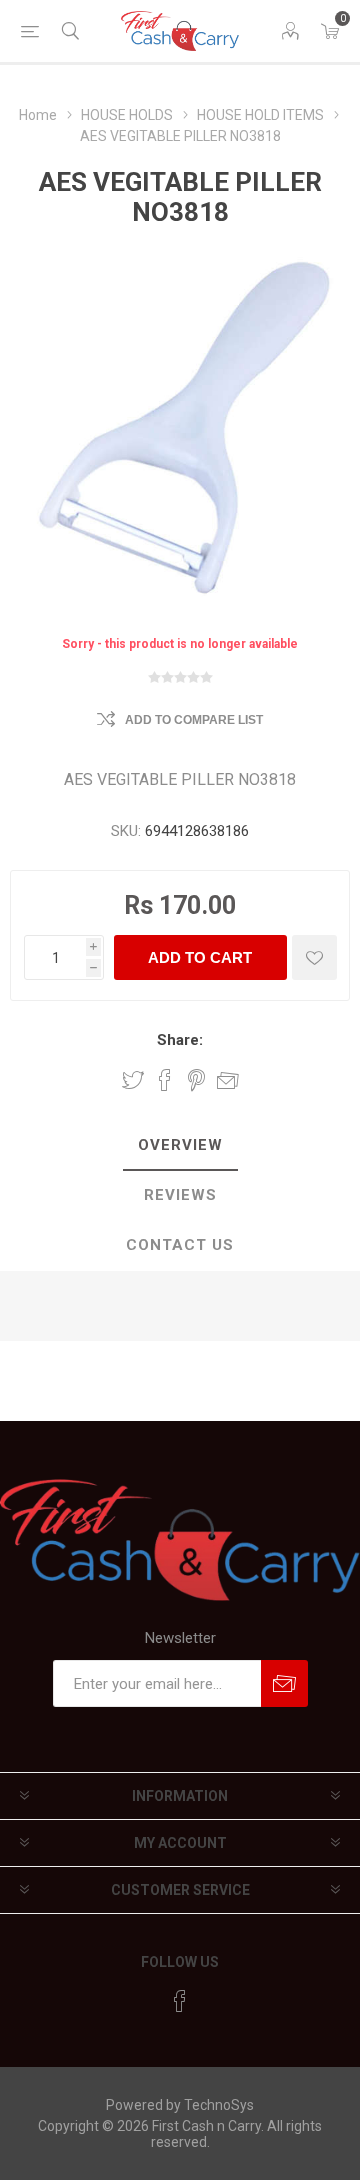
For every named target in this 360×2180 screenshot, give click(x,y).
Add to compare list (194, 720)
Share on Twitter (133, 1080)
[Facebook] (180, 2001)
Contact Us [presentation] (180, 1245)
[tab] (180, 1146)
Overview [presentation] (180, 1145)
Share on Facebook (165, 1080)
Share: (180, 1040)
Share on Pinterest (196, 1080)
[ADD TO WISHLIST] (314, 957)
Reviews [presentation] (180, 1195)
